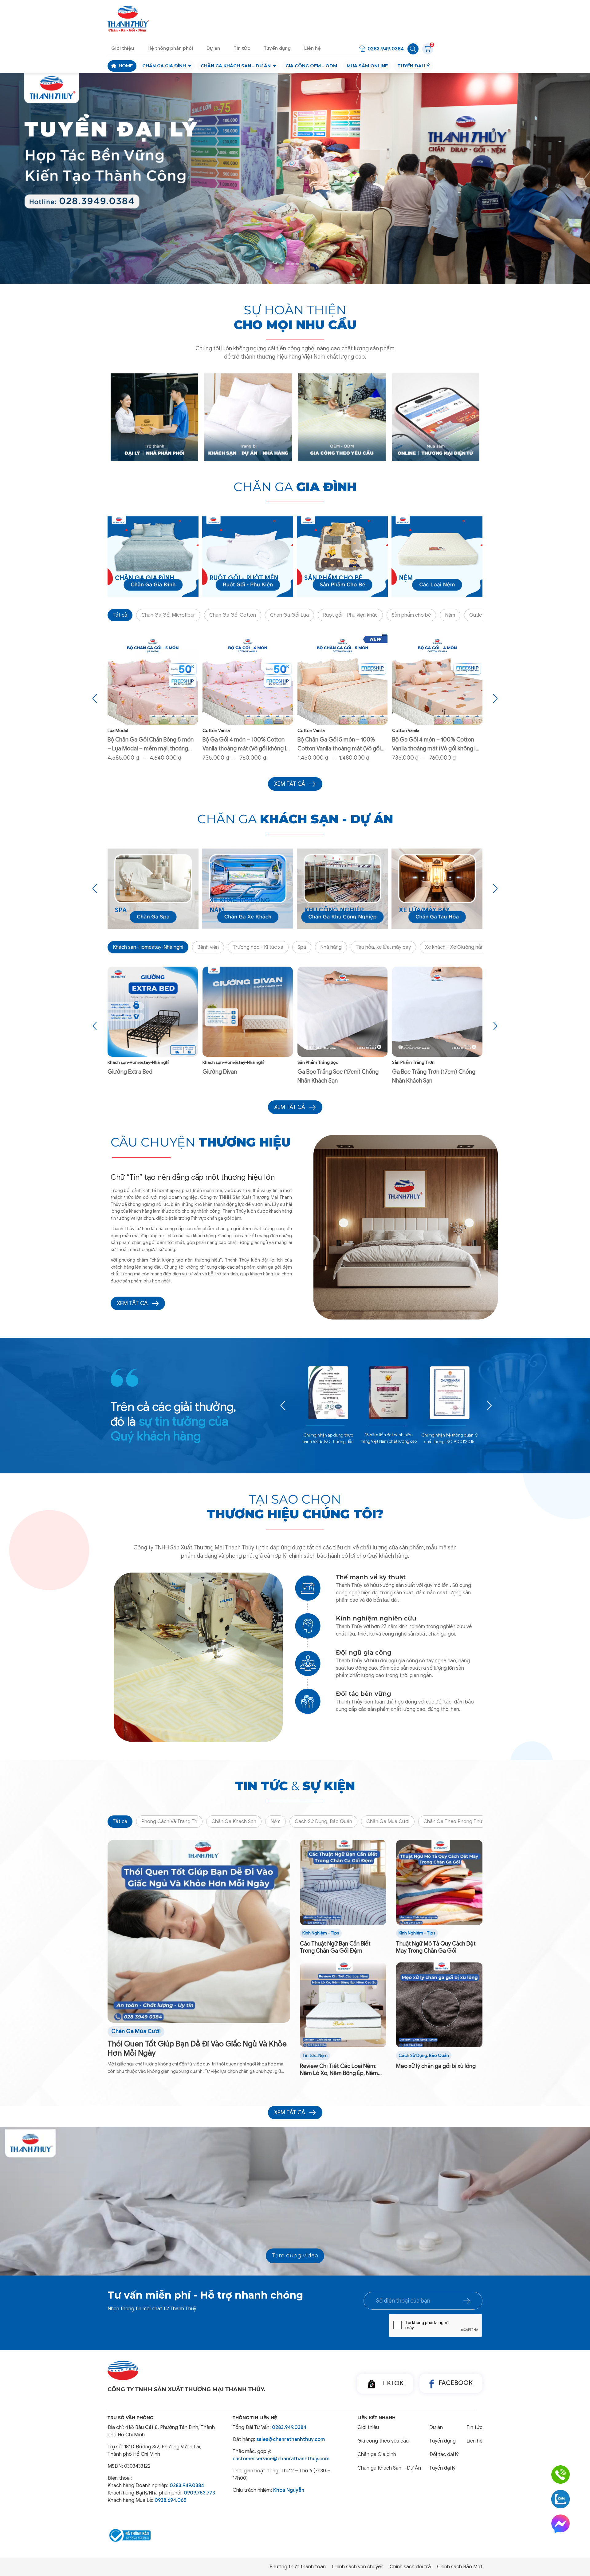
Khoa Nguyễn (289, 2490)
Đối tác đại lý (444, 2455)
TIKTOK (392, 2383)
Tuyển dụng (277, 48)
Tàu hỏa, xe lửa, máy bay (383, 947)
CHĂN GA (295, 487)
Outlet (477, 615)
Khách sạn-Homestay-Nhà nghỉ (148, 947)
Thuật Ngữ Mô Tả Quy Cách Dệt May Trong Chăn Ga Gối (436, 1947)
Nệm (450, 615)
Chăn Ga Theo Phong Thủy (454, 1822)
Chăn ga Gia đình (164, 66)
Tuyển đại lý (413, 66)
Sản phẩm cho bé (411, 615)
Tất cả (120, 615)
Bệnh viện (208, 947)
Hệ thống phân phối (170, 48)
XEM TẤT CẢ (132, 1303)
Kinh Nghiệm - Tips (321, 1933)
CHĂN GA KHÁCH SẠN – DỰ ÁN (236, 66)
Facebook (456, 2383)
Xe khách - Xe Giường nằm (455, 947)
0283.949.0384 (386, 49)
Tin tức (242, 48)
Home (126, 66)
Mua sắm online (367, 66)
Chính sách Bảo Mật (460, 2567)
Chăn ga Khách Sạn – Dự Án (389, 2468)
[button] (288, 264)
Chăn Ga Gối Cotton (233, 615)
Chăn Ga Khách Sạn (234, 1822)
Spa (302, 947)
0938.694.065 (171, 2500)
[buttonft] (467, 2301)
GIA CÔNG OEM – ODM (311, 66)
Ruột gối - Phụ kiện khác (350, 615)
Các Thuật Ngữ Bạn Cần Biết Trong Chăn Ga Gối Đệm (335, 1947)
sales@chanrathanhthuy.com (291, 2439)
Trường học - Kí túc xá (258, 947)
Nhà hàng (331, 947)
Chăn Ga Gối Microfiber (168, 615)
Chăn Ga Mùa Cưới (388, 1822)
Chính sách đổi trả (410, 2567)
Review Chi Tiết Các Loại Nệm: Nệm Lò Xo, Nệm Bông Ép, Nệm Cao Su (339, 2070)
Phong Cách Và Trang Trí (169, 1822)
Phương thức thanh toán (298, 2567)
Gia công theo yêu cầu (383, 2441)
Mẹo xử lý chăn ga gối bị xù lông (436, 2066)
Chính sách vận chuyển (358, 2567)
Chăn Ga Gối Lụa (289, 615)
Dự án (213, 48)
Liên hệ (313, 48)
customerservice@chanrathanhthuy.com (281, 2459)
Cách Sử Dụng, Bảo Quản (323, 1822)
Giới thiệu (123, 48)
